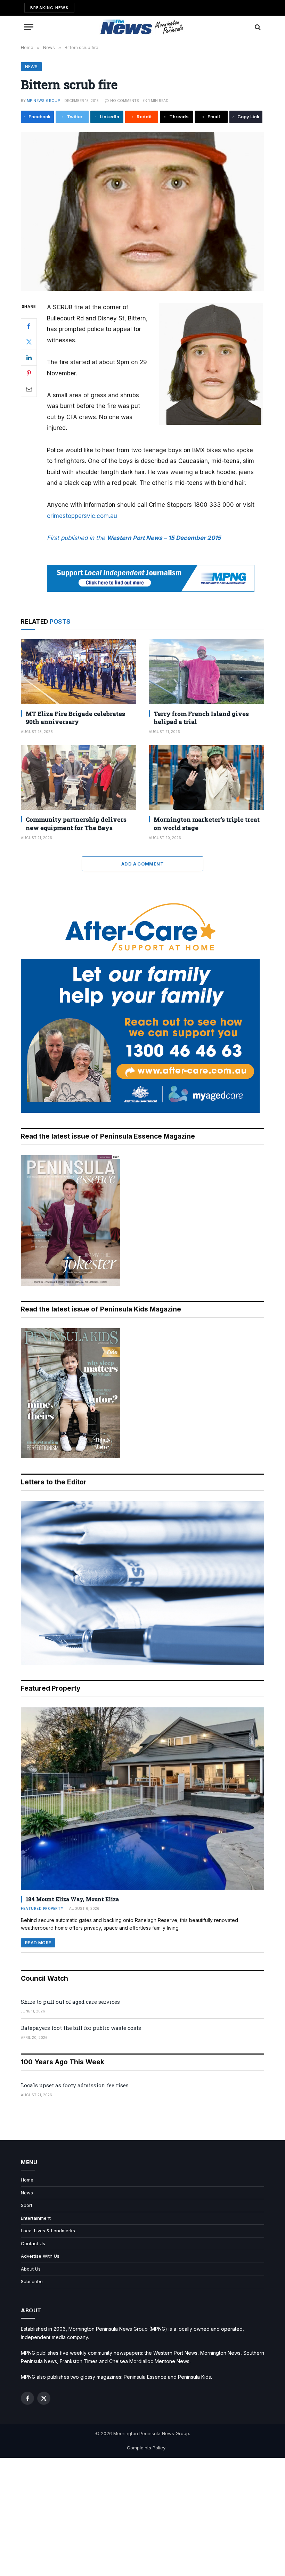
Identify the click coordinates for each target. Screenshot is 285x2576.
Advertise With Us (40, 2256)
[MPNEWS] (142, 27)
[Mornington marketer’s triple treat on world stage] (206, 778)
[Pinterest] (29, 373)
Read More (38, 1943)
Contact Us (33, 2243)
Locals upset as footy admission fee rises (75, 2085)
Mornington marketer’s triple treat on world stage (207, 823)
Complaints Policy (146, 2448)
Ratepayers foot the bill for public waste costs (81, 2028)
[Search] (257, 27)
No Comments (125, 101)
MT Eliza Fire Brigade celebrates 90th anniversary (75, 718)
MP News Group (43, 101)
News (31, 67)
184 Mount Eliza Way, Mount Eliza (72, 1899)
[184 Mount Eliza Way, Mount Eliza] (142, 1799)
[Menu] (29, 27)
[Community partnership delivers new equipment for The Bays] (79, 778)
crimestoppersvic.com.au (82, 516)
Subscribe (32, 2281)
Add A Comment (142, 864)
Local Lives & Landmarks (48, 2231)
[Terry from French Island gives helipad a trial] (206, 672)
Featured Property (42, 1908)
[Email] (29, 389)
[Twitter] (29, 342)
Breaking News (49, 8)
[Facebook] (29, 326)
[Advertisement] (142, 2517)
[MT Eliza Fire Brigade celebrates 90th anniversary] (79, 672)
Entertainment (36, 2218)
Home (27, 2180)
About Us (31, 2269)
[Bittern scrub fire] (142, 211)
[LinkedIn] (29, 358)
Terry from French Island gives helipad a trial (201, 718)
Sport (27, 2205)
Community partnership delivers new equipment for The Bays (76, 823)
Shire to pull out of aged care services (70, 2002)
